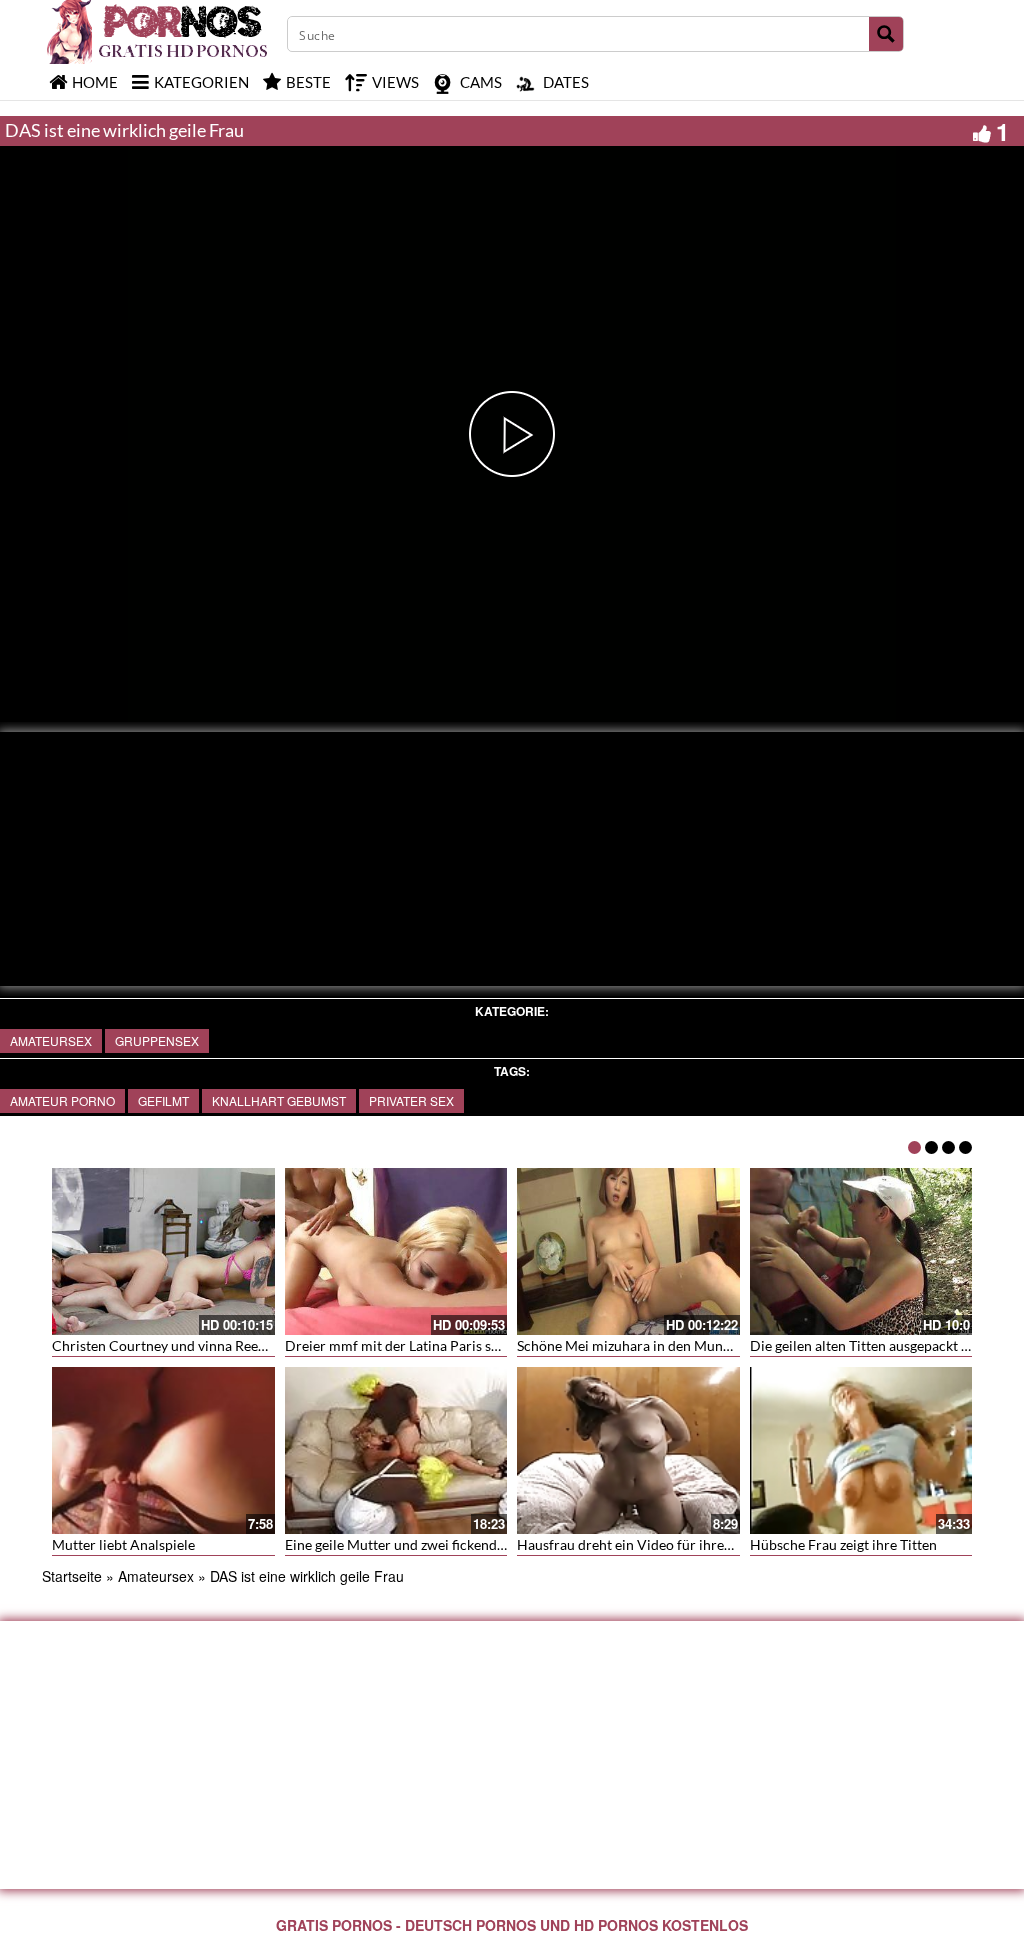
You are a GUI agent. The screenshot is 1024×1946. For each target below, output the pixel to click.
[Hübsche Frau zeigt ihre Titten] (861, 1450)
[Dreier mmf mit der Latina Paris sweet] (396, 1251)
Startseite (72, 1576)
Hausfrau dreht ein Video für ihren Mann (644, 1544)
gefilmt (163, 1100)
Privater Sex (411, 1100)
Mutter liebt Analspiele (123, 1544)
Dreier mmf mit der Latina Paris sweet (403, 1345)
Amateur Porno (62, 1100)
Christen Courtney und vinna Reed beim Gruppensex (215, 1345)
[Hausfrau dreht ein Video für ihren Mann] (628, 1450)
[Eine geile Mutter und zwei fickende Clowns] (396, 1450)
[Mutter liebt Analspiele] (163, 1450)
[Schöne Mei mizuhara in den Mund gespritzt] (628, 1251)
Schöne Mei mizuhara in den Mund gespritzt (652, 1345)
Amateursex (51, 1040)
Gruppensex (157, 1040)
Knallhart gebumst (279, 1100)
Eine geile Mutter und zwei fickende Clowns (419, 1544)
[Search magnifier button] (886, 34)
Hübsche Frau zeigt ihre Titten (843, 1544)
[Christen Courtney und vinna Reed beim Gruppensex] (163, 1251)
